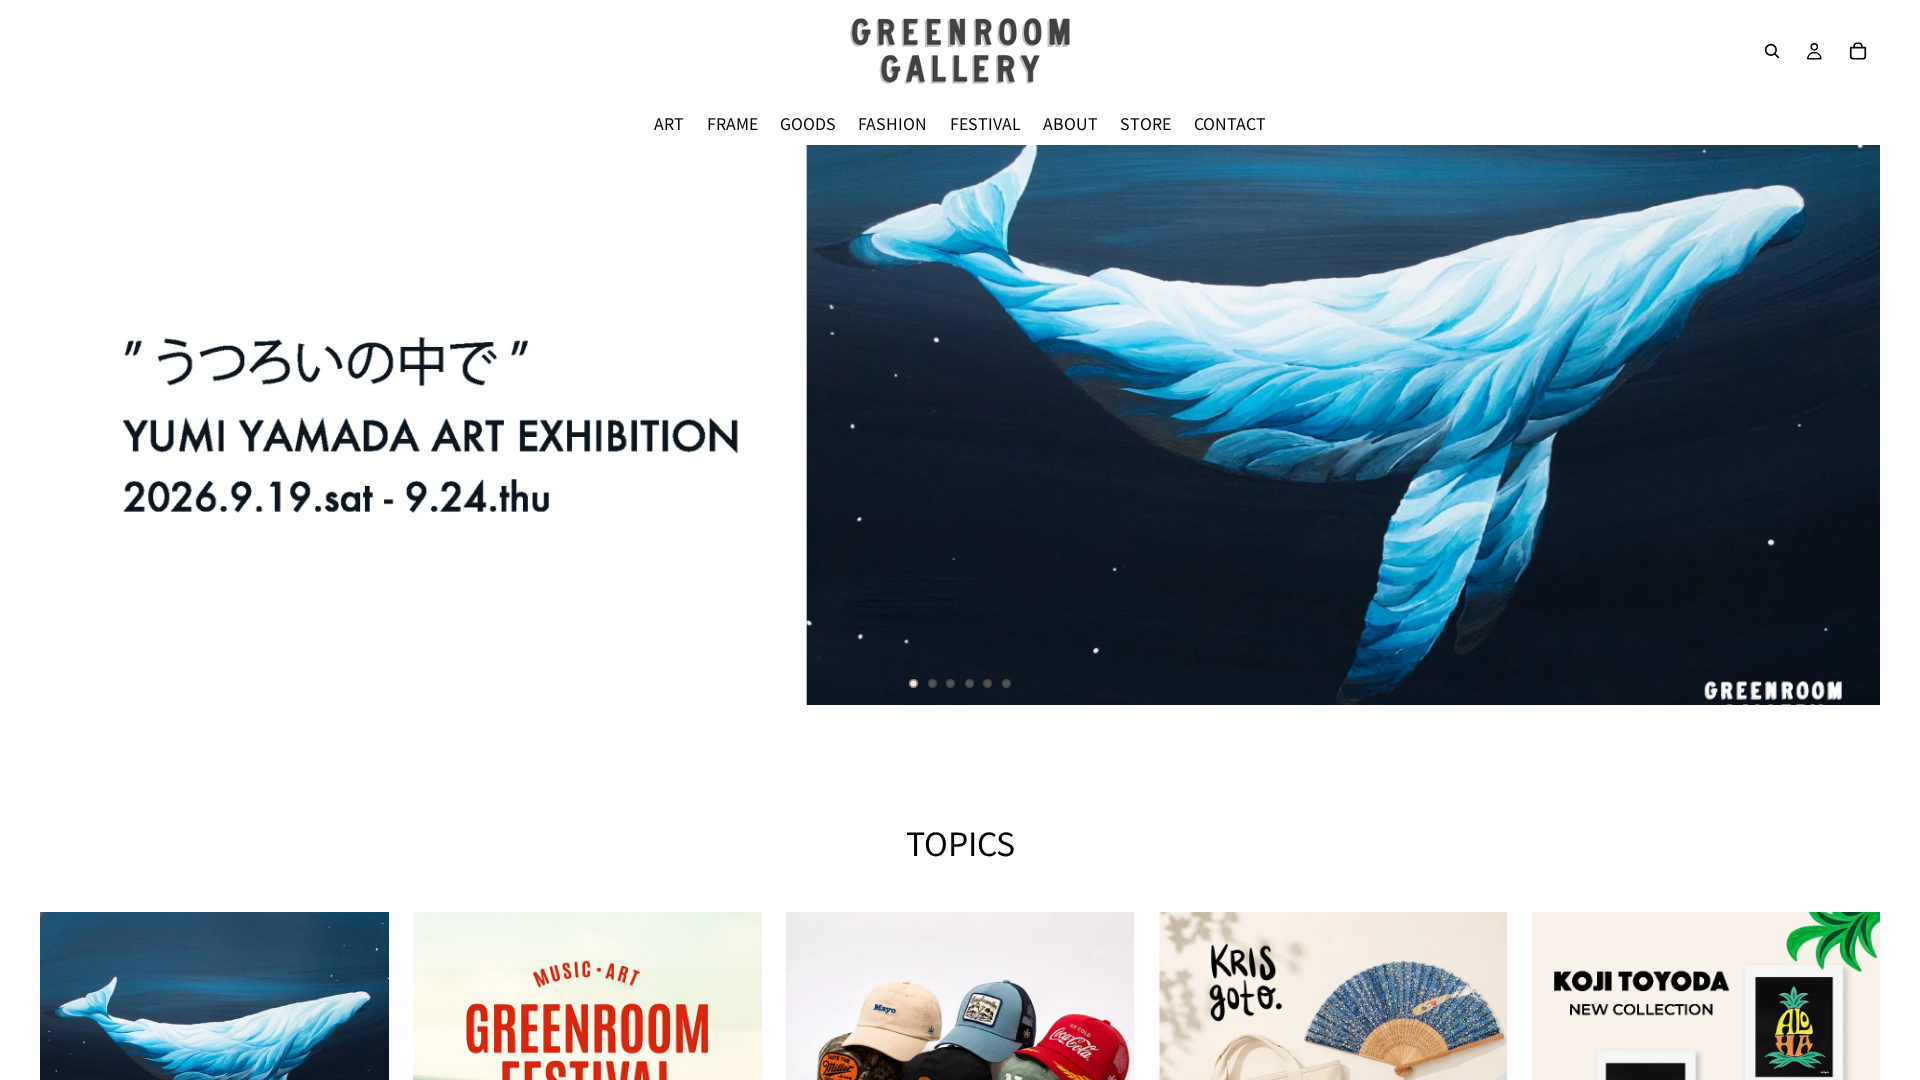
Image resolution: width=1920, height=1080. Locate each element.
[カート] (1858, 51)
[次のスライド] (1848, 425)
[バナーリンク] (960, 425)
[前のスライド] (72, 425)
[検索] (1772, 51)
